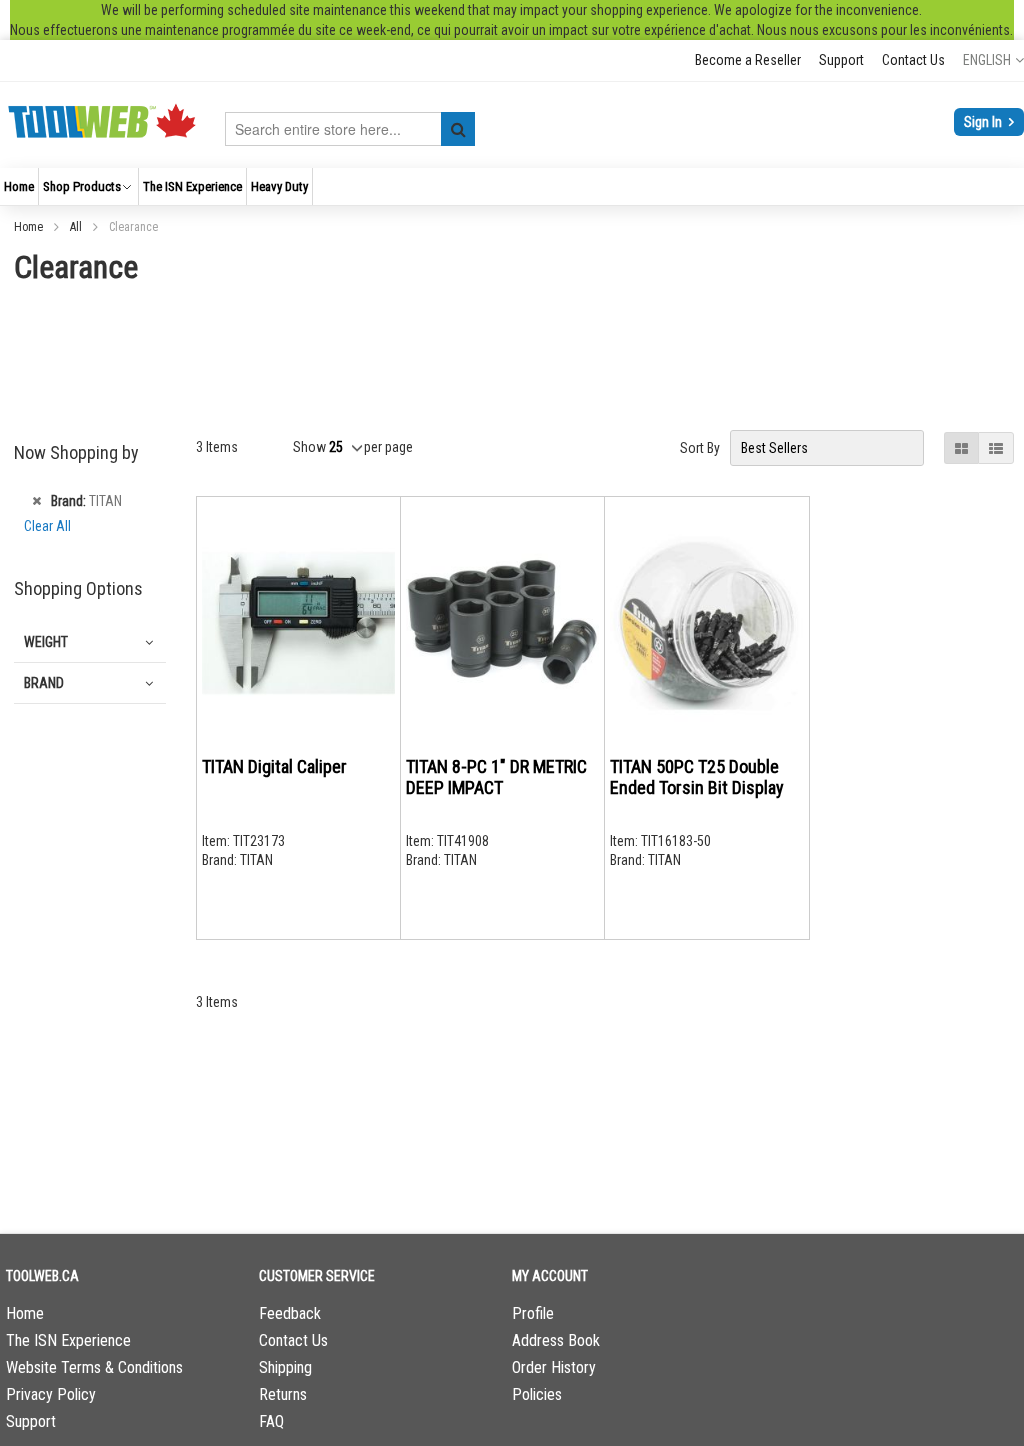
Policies (537, 1394)
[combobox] (350, 129)
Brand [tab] (44, 683)
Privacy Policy (51, 1394)
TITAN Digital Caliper (274, 766)
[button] (993, 60)
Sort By (700, 448)
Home (30, 227)
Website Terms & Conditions (94, 1367)
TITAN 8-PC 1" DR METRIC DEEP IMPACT (496, 777)
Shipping (285, 1367)
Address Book (556, 1340)
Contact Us (913, 60)
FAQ (271, 1421)
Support (841, 60)
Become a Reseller (748, 60)
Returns (283, 1394)
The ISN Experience (68, 1340)
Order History (554, 1367)
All (77, 227)
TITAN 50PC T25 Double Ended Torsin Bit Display (697, 777)
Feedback (290, 1313)
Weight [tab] (46, 642)
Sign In (984, 122)
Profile (533, 1313)
